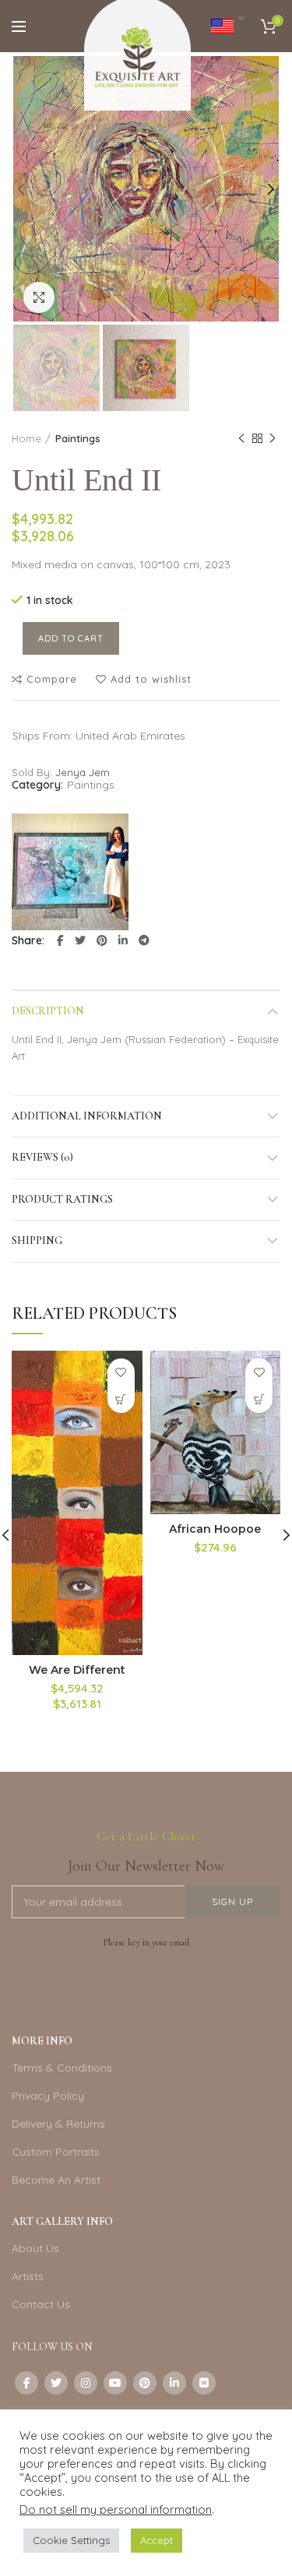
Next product (273, 438)
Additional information (87, 1116)
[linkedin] (123, 940)
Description (48, 1011)
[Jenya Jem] (70, 872)
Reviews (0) (42, 1157)
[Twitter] (80, 940)
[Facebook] (60, 940)
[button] (121, 1399)
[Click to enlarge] (39, 297)
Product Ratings (62, 1199)
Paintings (78, 438)
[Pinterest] (102, 940)
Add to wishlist (151, 679)
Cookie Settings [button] (71, 2540)
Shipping (37, 1241)
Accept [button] (157, 2540)
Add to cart (71, 638)
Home (26, 438)
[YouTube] (115, 2383)
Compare (52, 679)
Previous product (241, 438)
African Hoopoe (215, 1529)
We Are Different (77, 1670)
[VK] (204, 2383)
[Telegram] (144, 940)
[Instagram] (86, 2383)
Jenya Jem (83, 772)
